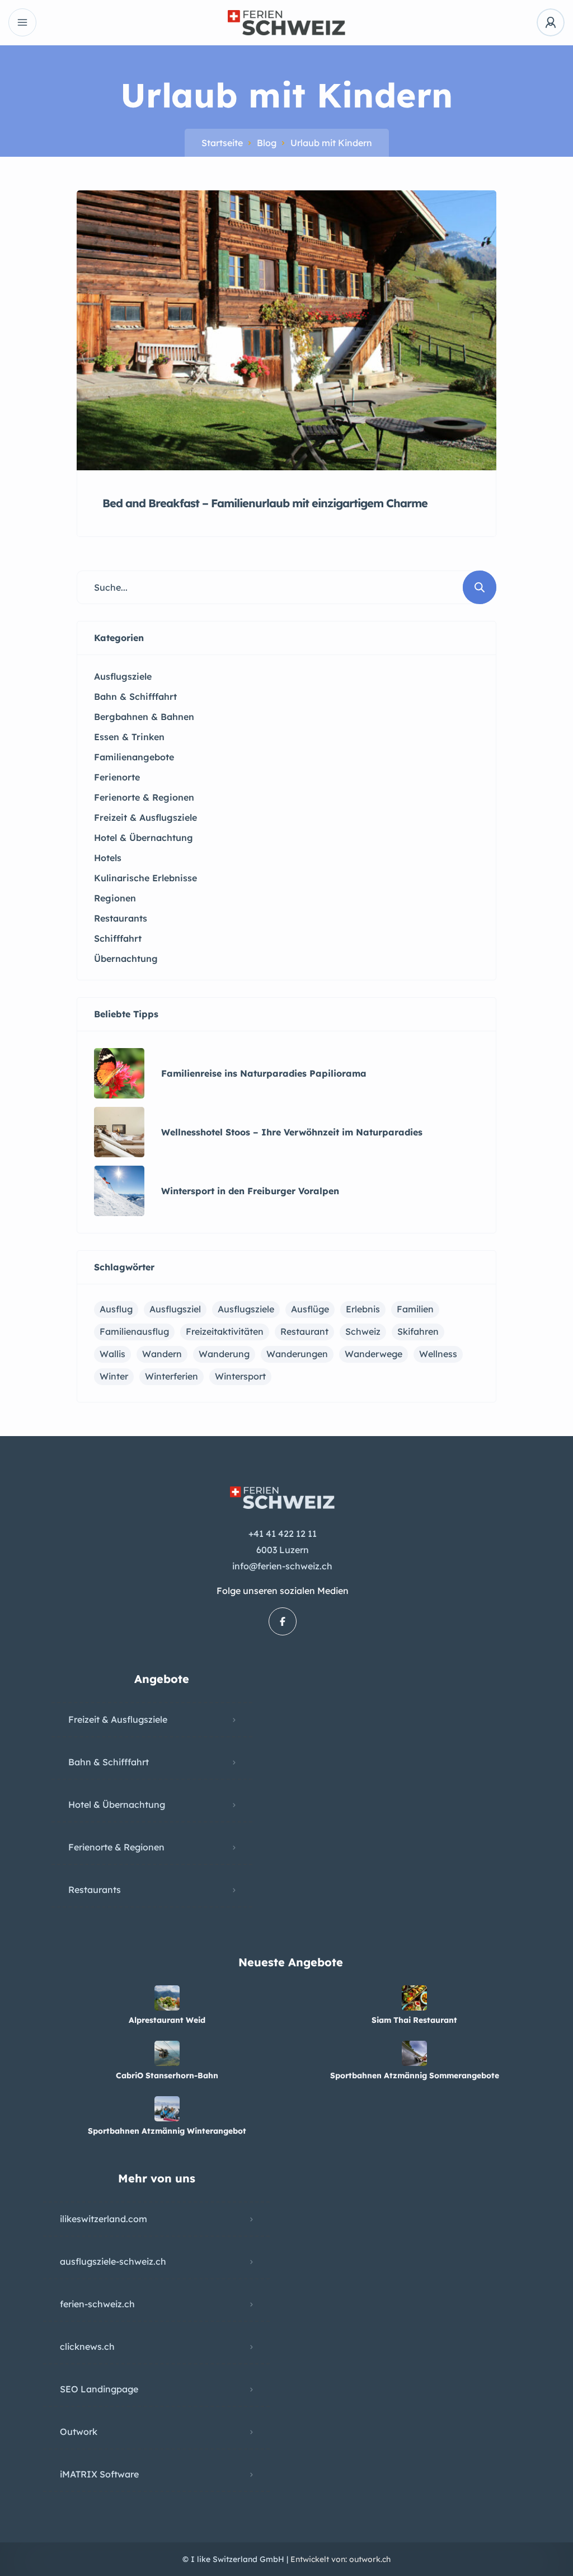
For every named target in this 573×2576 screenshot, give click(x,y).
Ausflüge (310, 1309)
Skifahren (418, 1331)
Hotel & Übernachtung (117, 1804)
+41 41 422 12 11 (283, 1534)
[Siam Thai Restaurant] (414, 1998)
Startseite (222, 143)
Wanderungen (297, 1354)
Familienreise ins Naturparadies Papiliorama (264, 1073)
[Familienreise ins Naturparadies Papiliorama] (119, 1073)
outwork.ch (370, 2559)
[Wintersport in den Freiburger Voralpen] (119, 1191)
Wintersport (240, 1376)
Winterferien (172, 1376)
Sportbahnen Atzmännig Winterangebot (167, 2131)
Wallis (112, 1354)
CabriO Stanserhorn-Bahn (167, 2075)
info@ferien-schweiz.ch (282, 1566)
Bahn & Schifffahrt (109, 1762)
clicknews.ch (87, 2346)
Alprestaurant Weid (167, 2020)
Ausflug (116, 1309)
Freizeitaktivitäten (225, 1331)
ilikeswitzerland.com (104, 2219)
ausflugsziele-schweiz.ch (113, 2261)
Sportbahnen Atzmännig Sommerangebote (415, 2075)
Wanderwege (374, 1354)
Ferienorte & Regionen (116, 1847)
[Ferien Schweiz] (286, 23)
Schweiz (363, 1331)
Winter (114, 1376)
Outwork (79, 2432)
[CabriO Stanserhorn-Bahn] (167, 2053)
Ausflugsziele (246, 1309)
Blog (267, 143)
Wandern (162, 1354)
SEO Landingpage (99, 2389)
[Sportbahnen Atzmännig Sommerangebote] (414, 2053)
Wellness (438, 1354)
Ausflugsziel (175, 1309)
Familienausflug (134, 1331)
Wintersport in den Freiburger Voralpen (250, 1191)
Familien (415, 1309)
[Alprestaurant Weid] (167, 1998)
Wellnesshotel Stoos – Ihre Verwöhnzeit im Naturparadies (292, 1132)
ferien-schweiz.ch (97, 2304)
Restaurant (304, 1331)
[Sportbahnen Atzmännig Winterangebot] (167, 2109)
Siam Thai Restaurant (414, 2020)
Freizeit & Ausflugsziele (118, 1719)
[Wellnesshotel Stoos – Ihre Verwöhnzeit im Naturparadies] (119, 1132)
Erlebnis (363, 1309)
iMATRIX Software (99, 2474)
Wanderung (224, 1354)
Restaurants (95, 1890)
